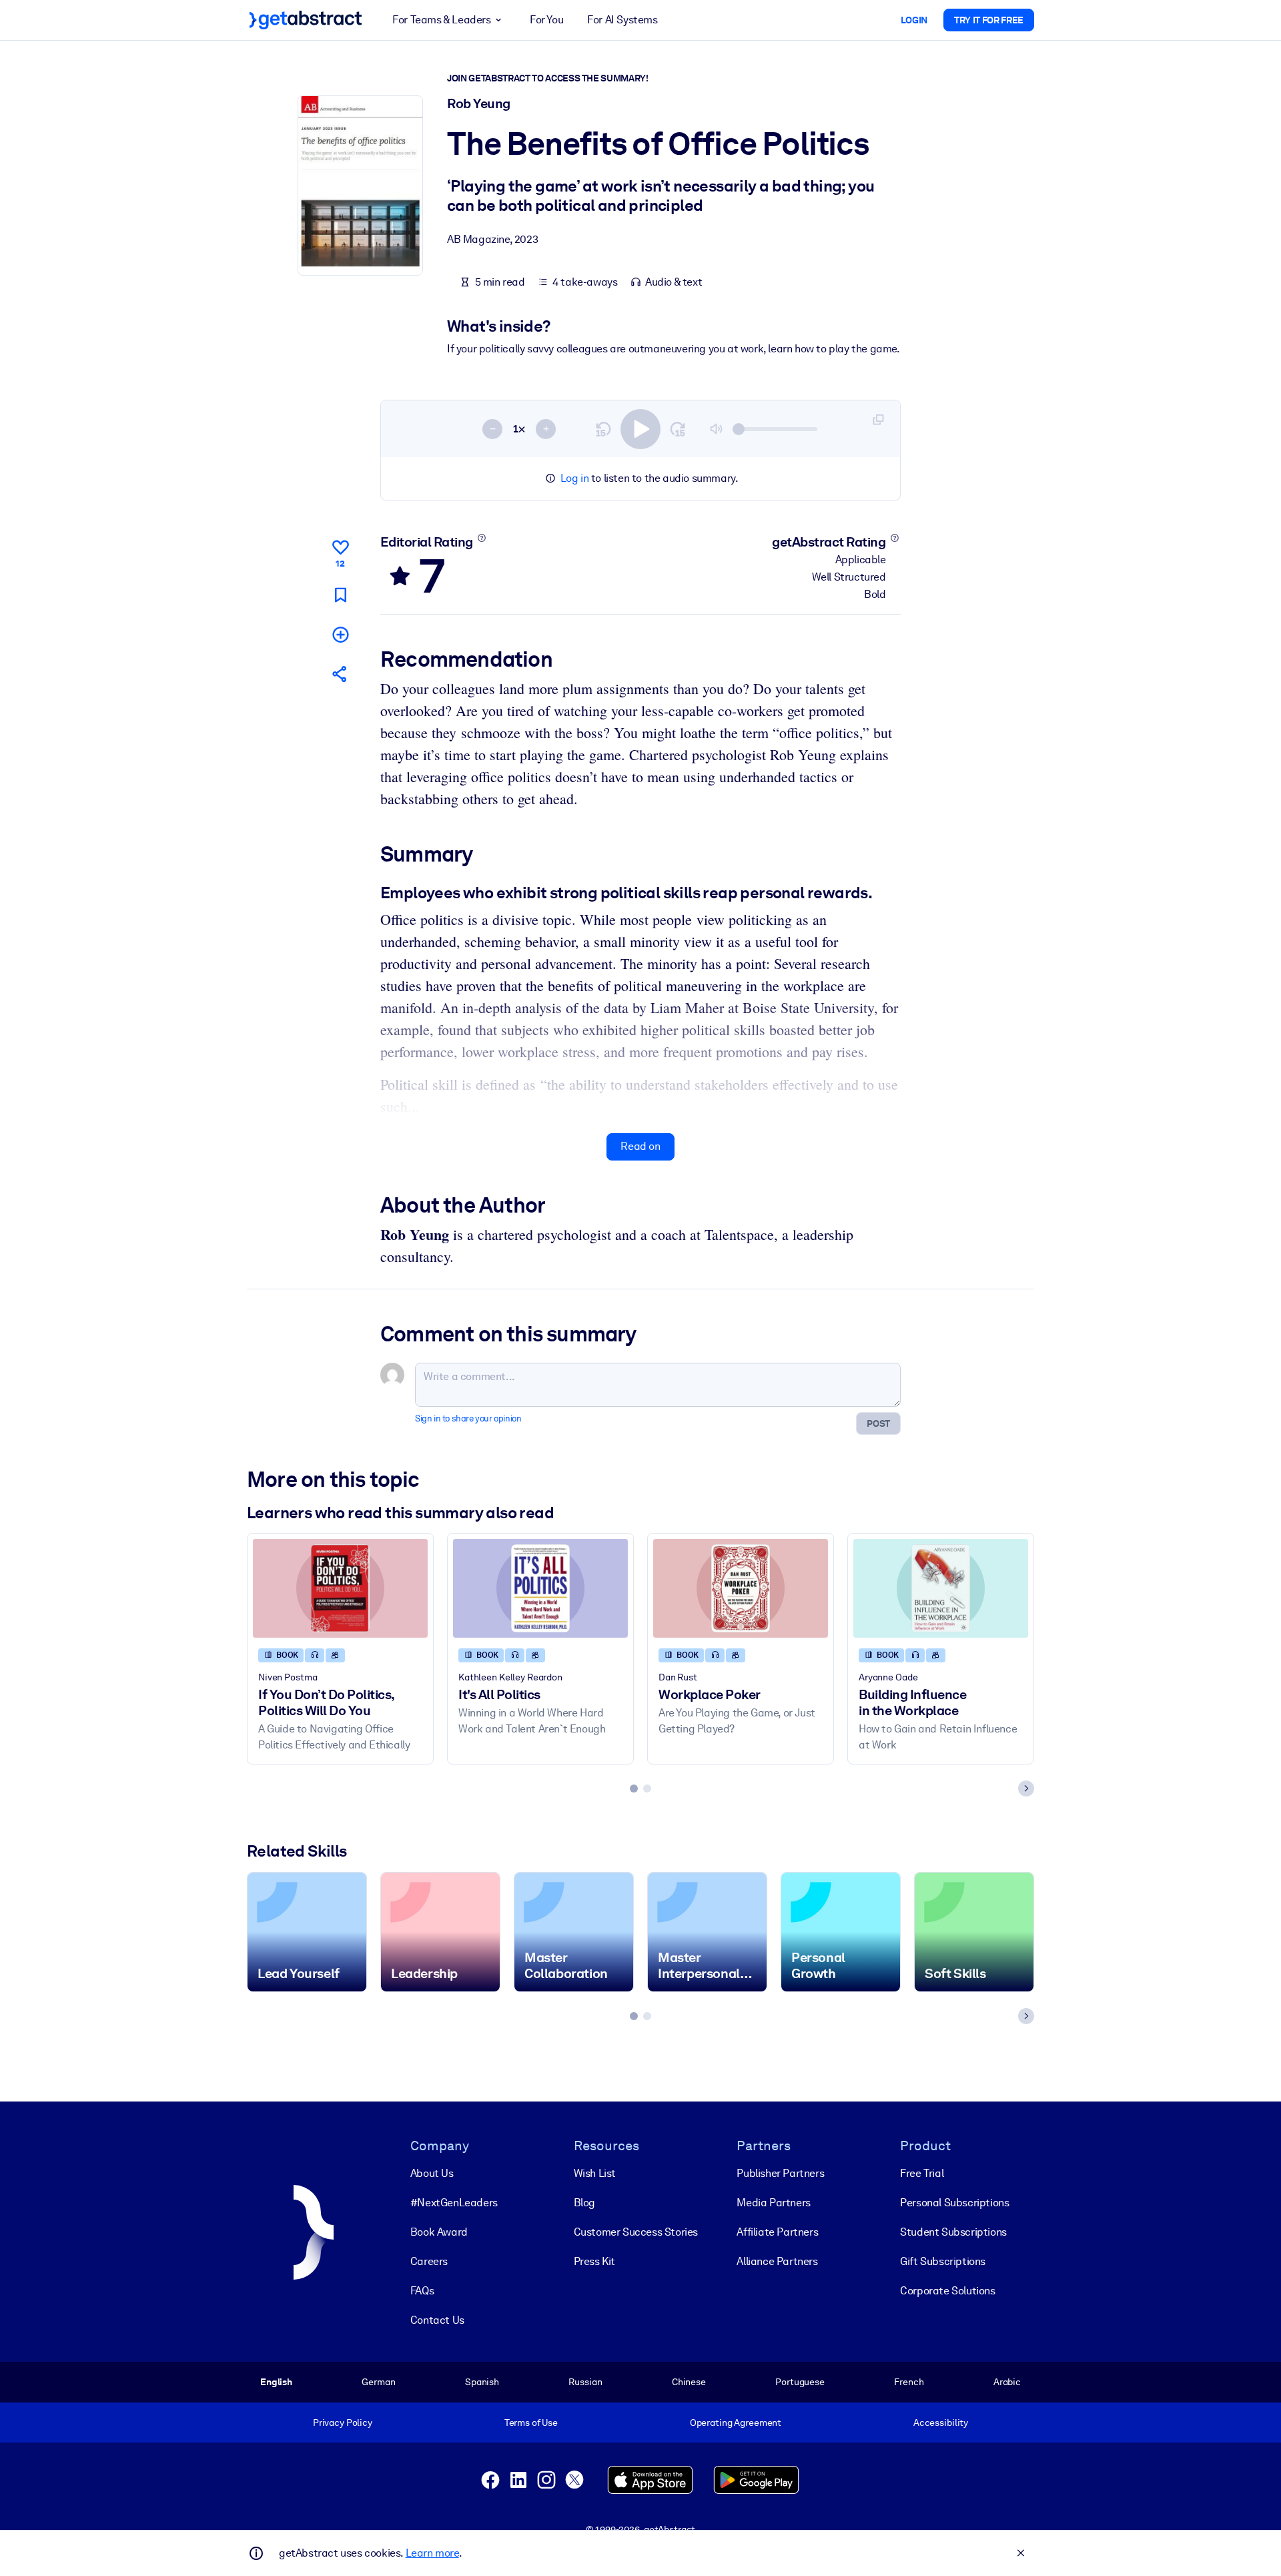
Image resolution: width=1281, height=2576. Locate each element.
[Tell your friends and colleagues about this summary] (340, 674)
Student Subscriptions (953, 2232)
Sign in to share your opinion (468, 1418)
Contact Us (437, 2320)
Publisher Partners (780, 2173)
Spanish (482, 2382)
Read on (640, 1146)
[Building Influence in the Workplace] (941, 1588)
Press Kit (594, 2261)
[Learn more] (481, 538)
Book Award (439, 2232)
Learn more (432, 2553)
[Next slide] (1026, 1789)
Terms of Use (531, 2423)
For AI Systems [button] (622, 20)
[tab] (634, 1789)
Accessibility (941, 2423)
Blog (584, 2203)
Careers (429, 2261)
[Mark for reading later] (340, 595)
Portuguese (800, 2382)
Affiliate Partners (777, 2232)
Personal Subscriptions (954, 2203)
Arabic (1007, 2382)
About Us (432, 2173)
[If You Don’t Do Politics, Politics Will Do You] (340, 1588)
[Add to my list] (340, 634)
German (378, 2382)
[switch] (640, 429)
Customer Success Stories (636, 2232)
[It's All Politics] (540, 1588)
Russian (585, 2382)
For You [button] (546, 20)
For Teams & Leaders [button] (441, 20)
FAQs (422, 2291)
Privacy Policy (343, 2423)
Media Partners (773, 2203)
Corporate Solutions (947, 2291)
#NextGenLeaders (454, 2203)
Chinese (689, 2382)
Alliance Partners (777, 2261)
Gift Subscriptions (943, 2261)
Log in (575, 478)
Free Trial (922, 2173)
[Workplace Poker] (741, 1588)
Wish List (595, 2173)
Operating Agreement (736, 2423)
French (909, 2382)
